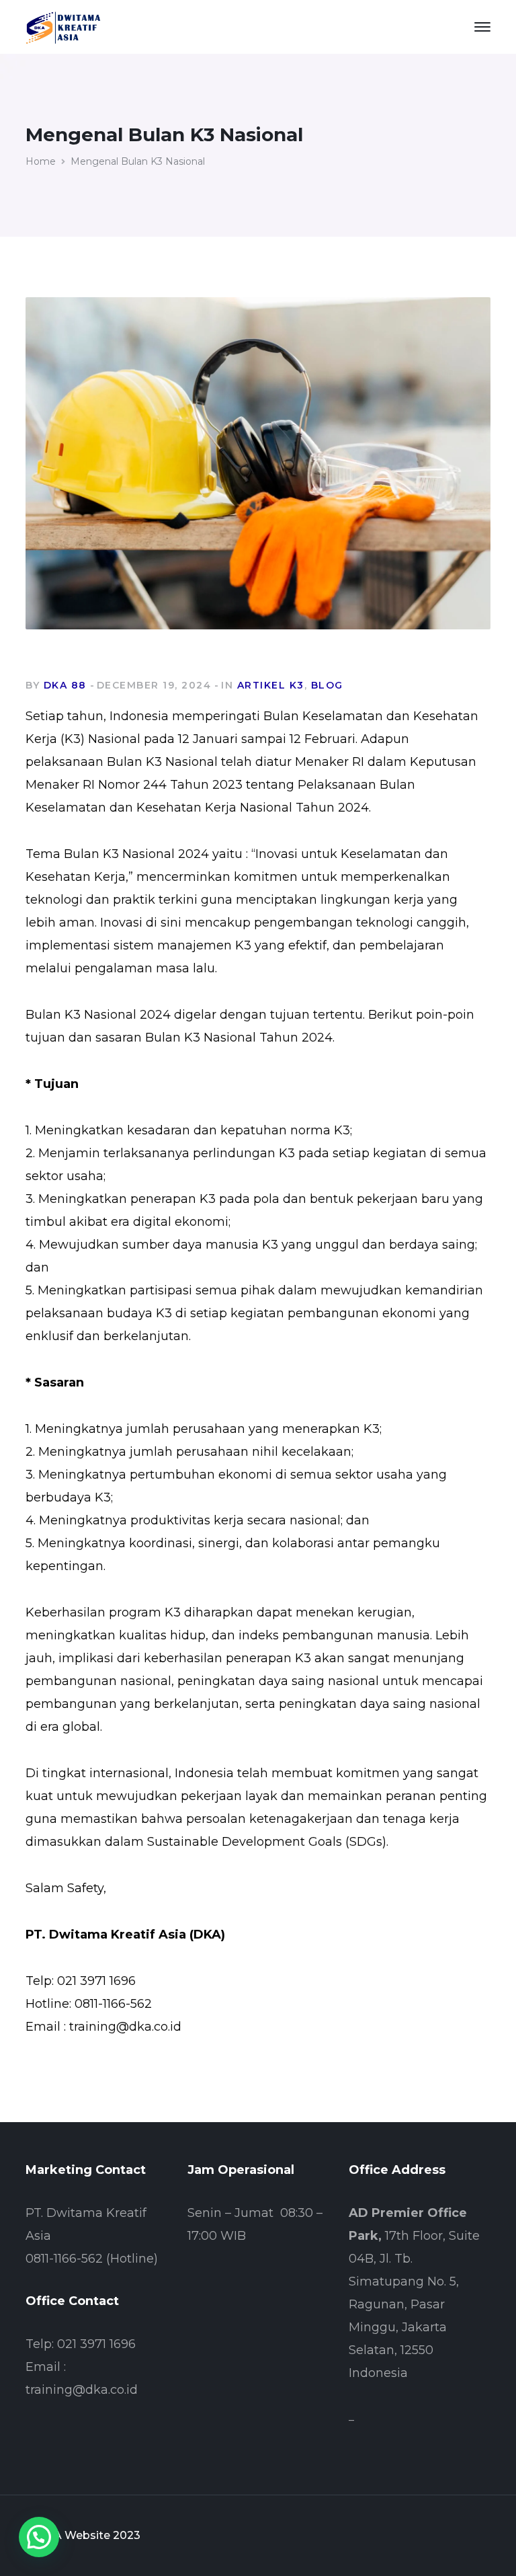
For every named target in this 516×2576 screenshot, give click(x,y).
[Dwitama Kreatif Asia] (63, 26)
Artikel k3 (271, 685)
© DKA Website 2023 (83, 2535)
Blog (327, 685)
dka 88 (65, 685)
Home (41, 161)
